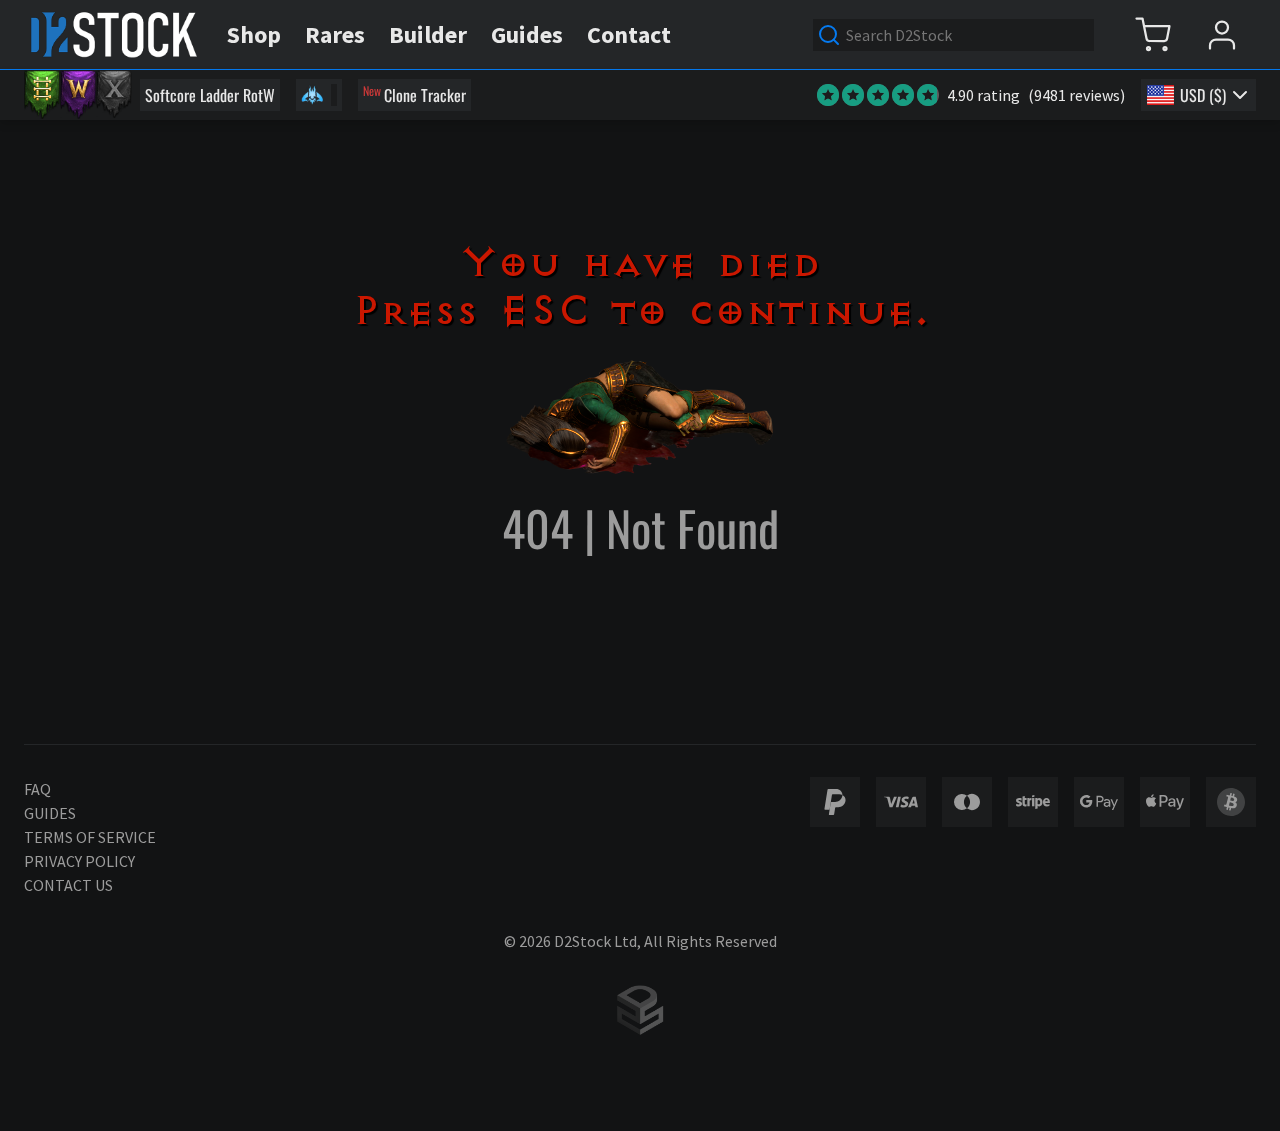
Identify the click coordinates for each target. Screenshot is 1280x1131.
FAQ (37, 789)
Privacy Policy (79, 861)
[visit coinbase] (1231, 802)
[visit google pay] (1099, 802)
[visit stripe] (1033, 802)
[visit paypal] (835, 802)
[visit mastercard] (967, 802)
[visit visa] (901, 802)
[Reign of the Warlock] (78, 95)
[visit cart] (1152, 34)
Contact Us (68, 885)
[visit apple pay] (1165, 802)
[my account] (1221, 34)
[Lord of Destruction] (114, 95)
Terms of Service (90, 837)
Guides (50, 813)
